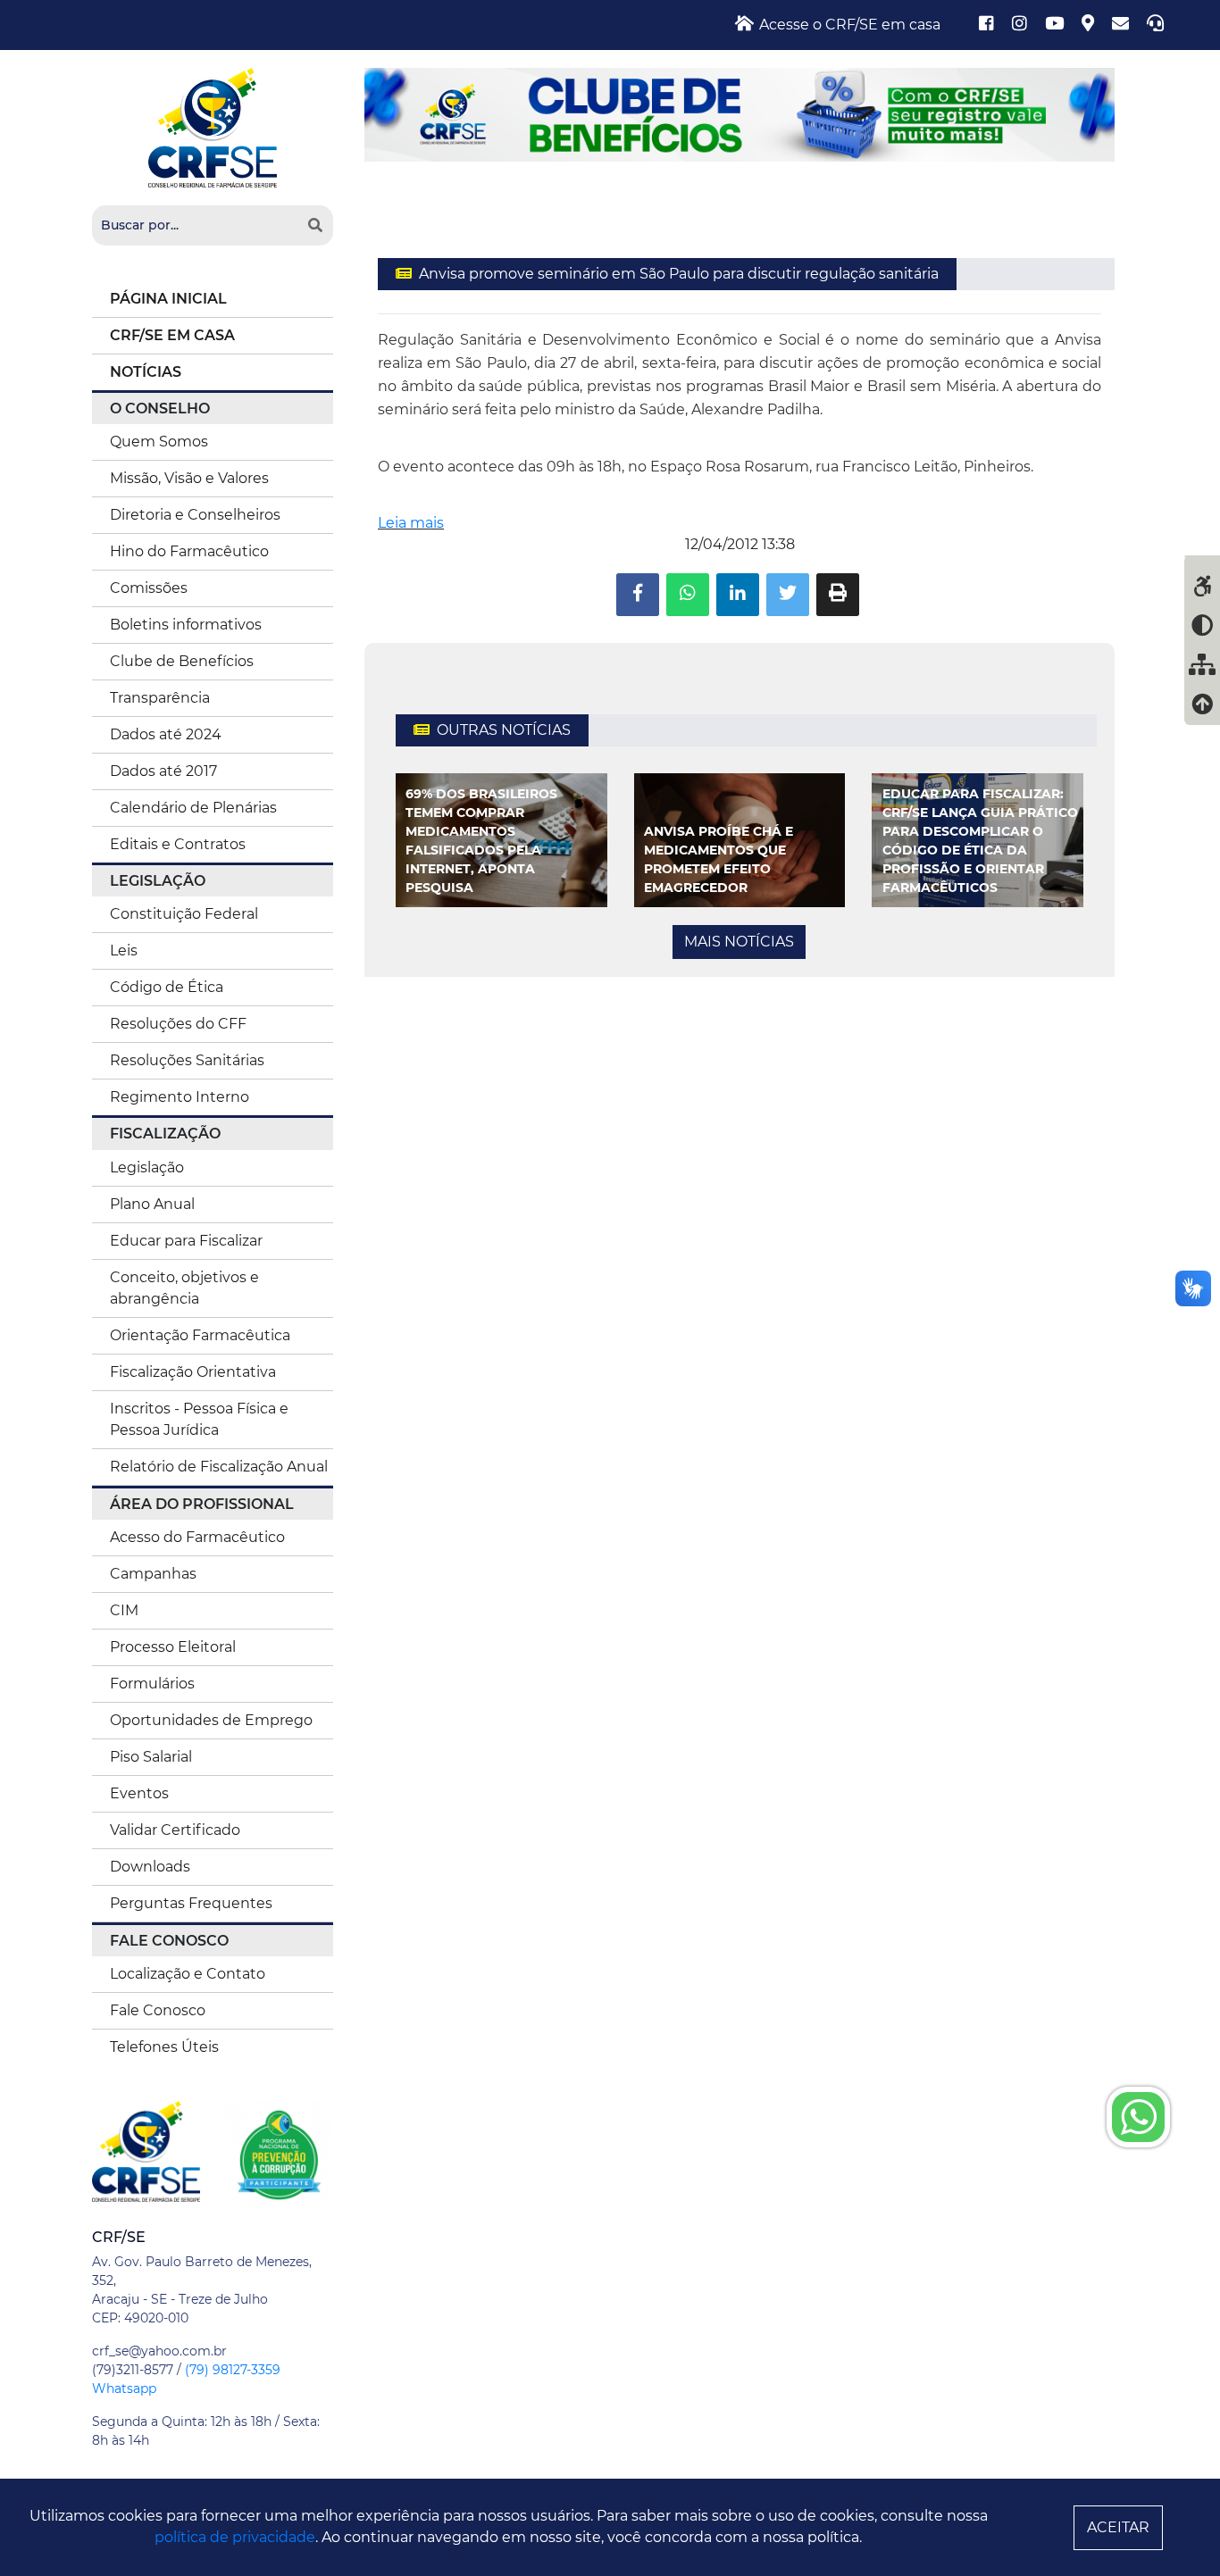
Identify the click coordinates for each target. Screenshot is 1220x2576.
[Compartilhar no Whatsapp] (688, 595)
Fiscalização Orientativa (193, 1372)
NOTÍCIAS (146, 372)
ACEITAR (1118, 2527)
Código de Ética (167, 987)
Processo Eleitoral (173, 1647)
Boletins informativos (186, 625)
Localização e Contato (188, 1974)
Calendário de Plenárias (193, 808)
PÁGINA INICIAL (168, 299)
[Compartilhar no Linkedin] (738, 595)
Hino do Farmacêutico (189, 551)
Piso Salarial (151, 1757)
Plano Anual (152, 1204)
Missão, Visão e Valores (189, 478)
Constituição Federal (184, 914)
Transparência (160, 698)
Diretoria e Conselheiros (195, 515)
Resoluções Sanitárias (187, 1060)
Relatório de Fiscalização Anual (219, 1467)
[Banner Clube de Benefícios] (740, 114)
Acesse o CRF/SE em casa (848, 25)
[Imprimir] (838, 595)
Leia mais (411, 523)
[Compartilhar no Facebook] (638, 595)
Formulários (152, 1684)
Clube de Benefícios (182, 661)
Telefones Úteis (164, 2047)
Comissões (149, 588)
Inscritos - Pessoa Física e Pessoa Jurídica (199, 1419)
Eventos (139, 1793)
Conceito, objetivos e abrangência (184, 1288)
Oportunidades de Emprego (211, 1720)
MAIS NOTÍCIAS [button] (739, 942)
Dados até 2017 (163, 771)
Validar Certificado (175, 1830)
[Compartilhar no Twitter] (788, 595)
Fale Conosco (158, 2010)
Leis (124, 950)
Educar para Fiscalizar (186, 1241)
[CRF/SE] (213, 126)
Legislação (147, 1167)
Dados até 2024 (166, 734)
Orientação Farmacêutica (200, 1335)
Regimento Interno (180, 1097)
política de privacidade (235, 2537)
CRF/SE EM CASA (172, 335)
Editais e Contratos (178, 844)
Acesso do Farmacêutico (197, 1537)
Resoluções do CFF (178, 1024)
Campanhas (153, 1574)
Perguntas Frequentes (191, 1903)
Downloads (150, 1867)
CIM (124, 1610)
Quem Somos (159, 442)
